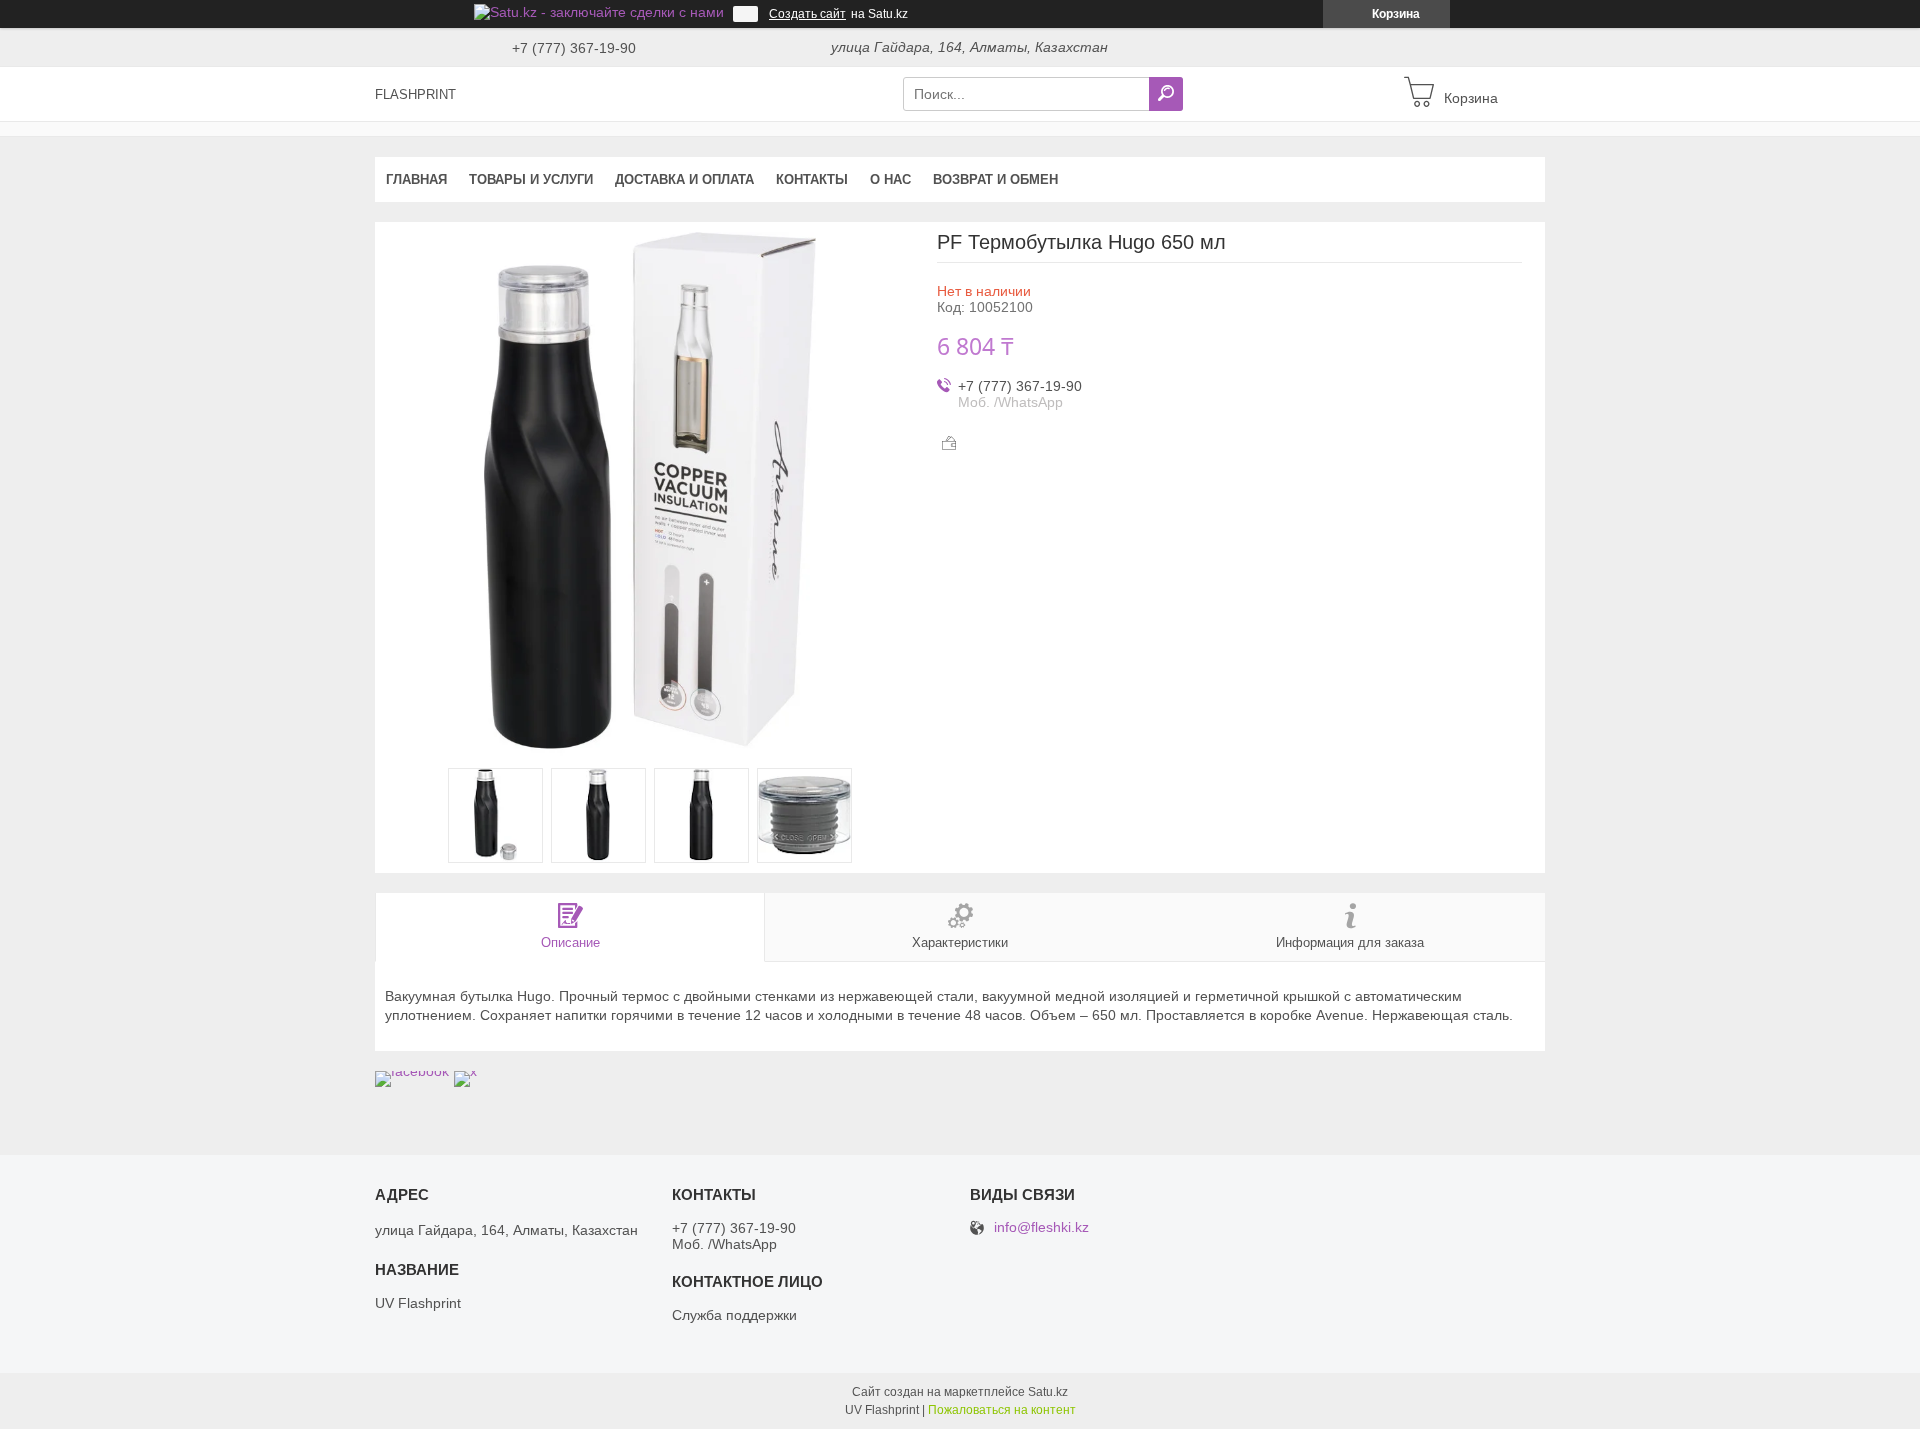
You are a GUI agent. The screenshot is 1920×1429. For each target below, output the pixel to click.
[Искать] (1166, 94)
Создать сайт (807, 14)
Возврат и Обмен (995, 179)
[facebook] (412, 1071)
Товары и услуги (531, 179)
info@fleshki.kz (1041, 1227)
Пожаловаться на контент (1002, 1410)
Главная (416, 179)
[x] (465, 1071)
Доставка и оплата (684, 179)
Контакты (812, 179)
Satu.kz (1048, 1392)
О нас (890, 179)
